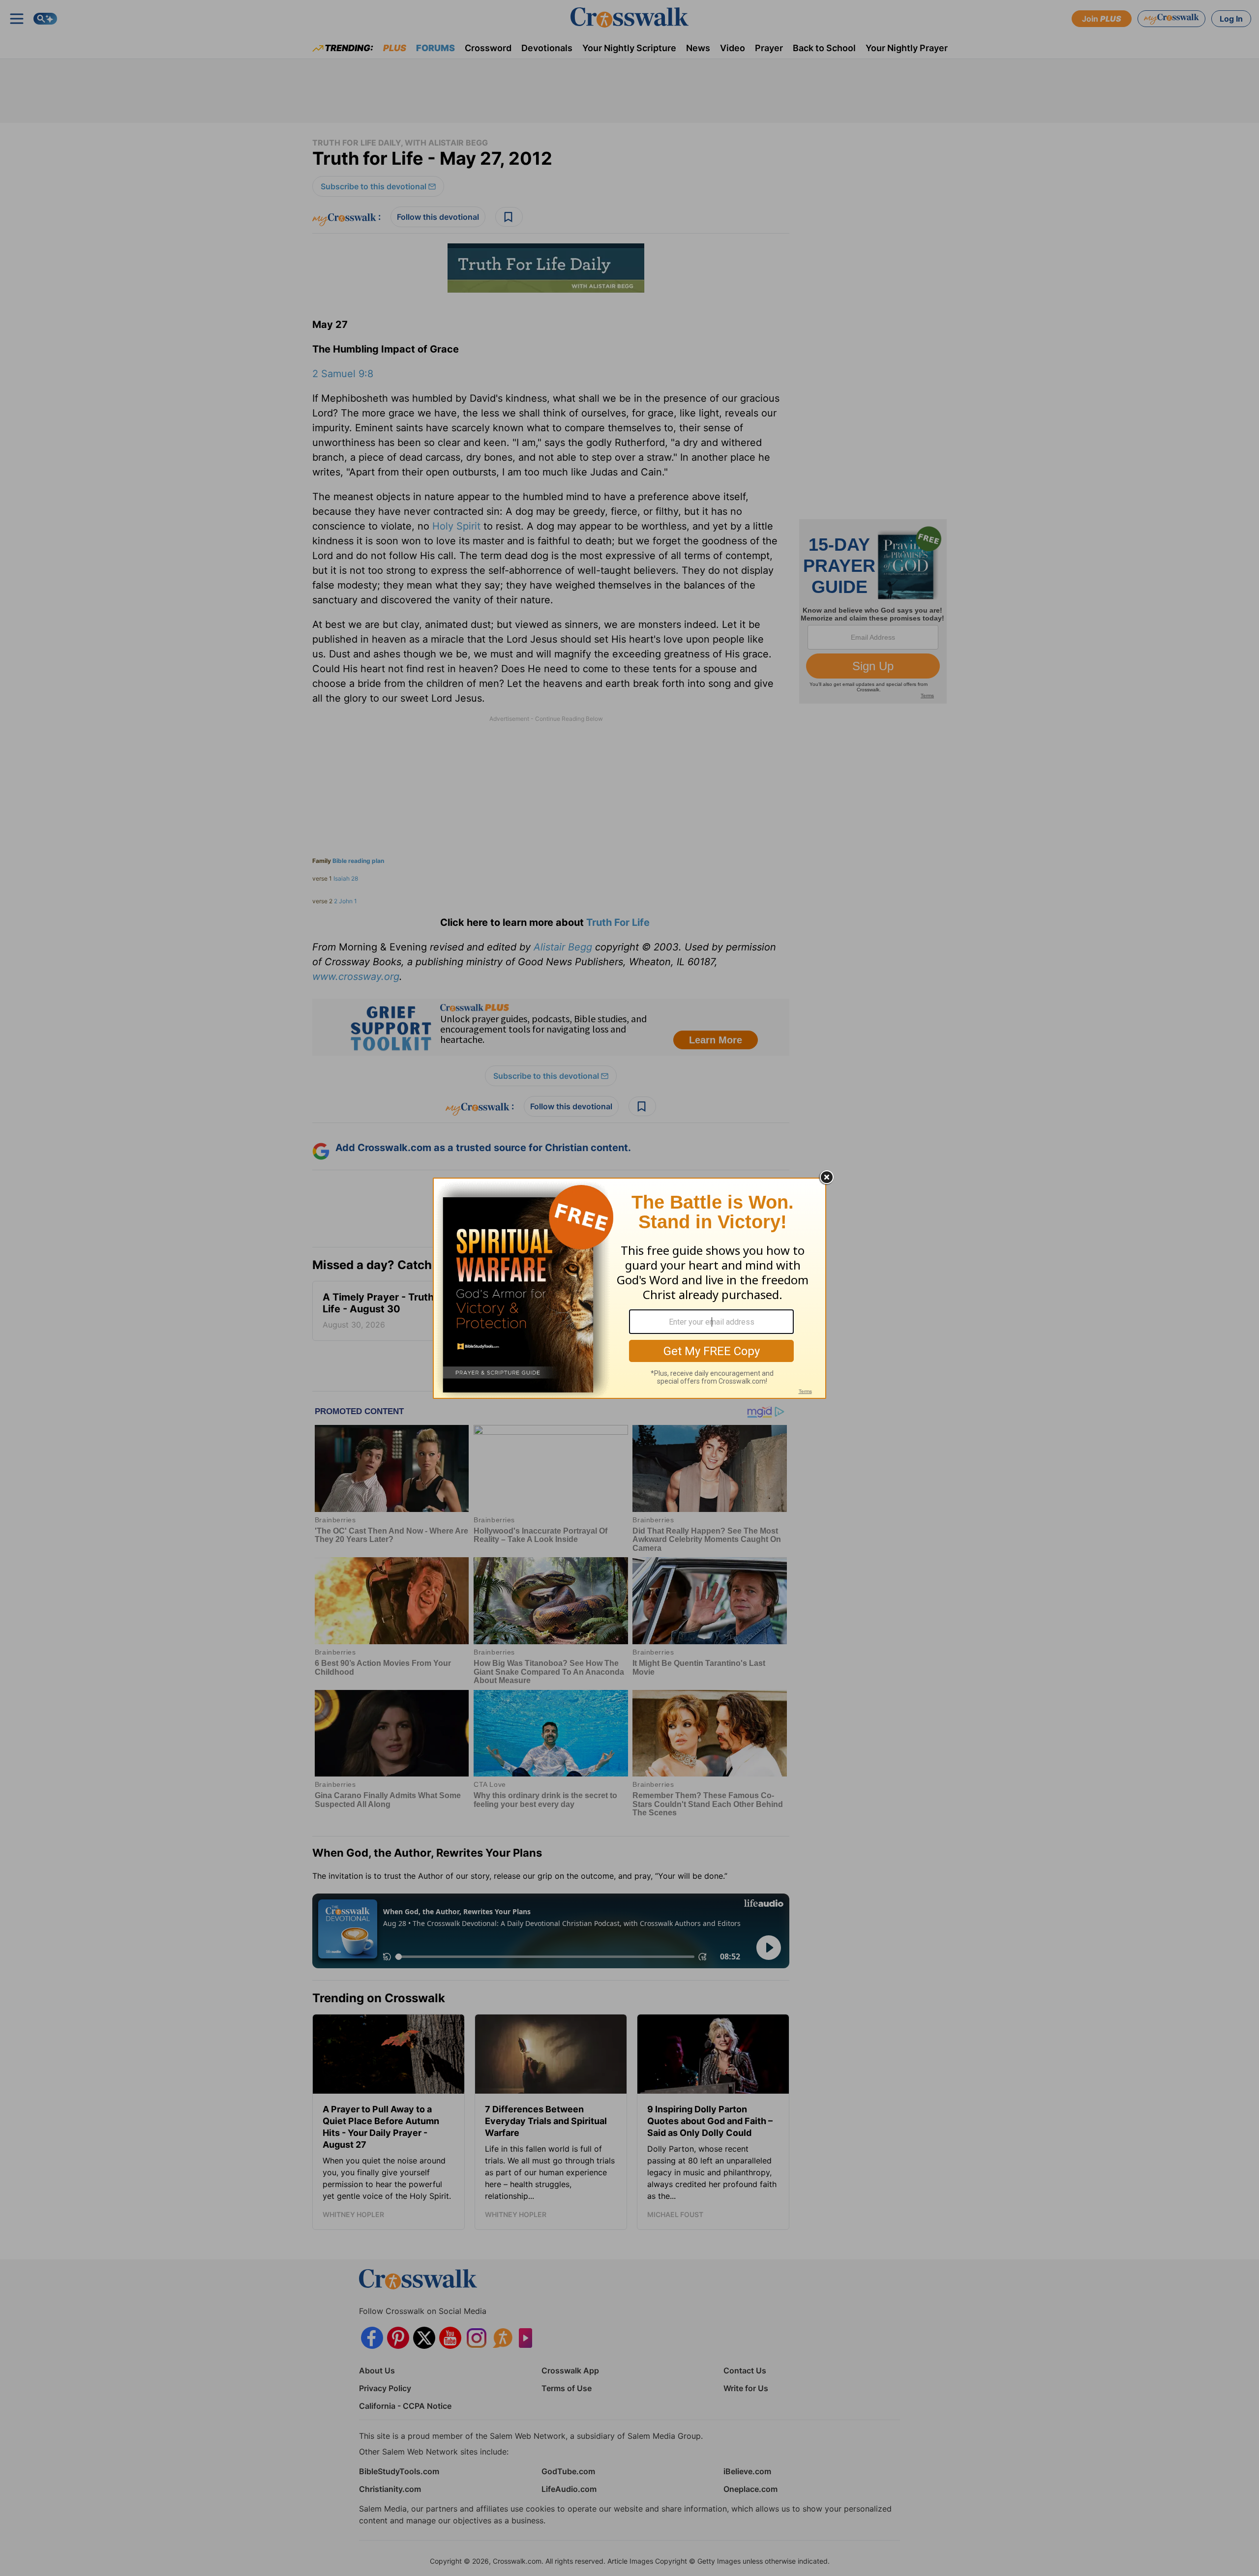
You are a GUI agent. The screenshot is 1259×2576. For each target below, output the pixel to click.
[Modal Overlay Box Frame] (629, 1288)
